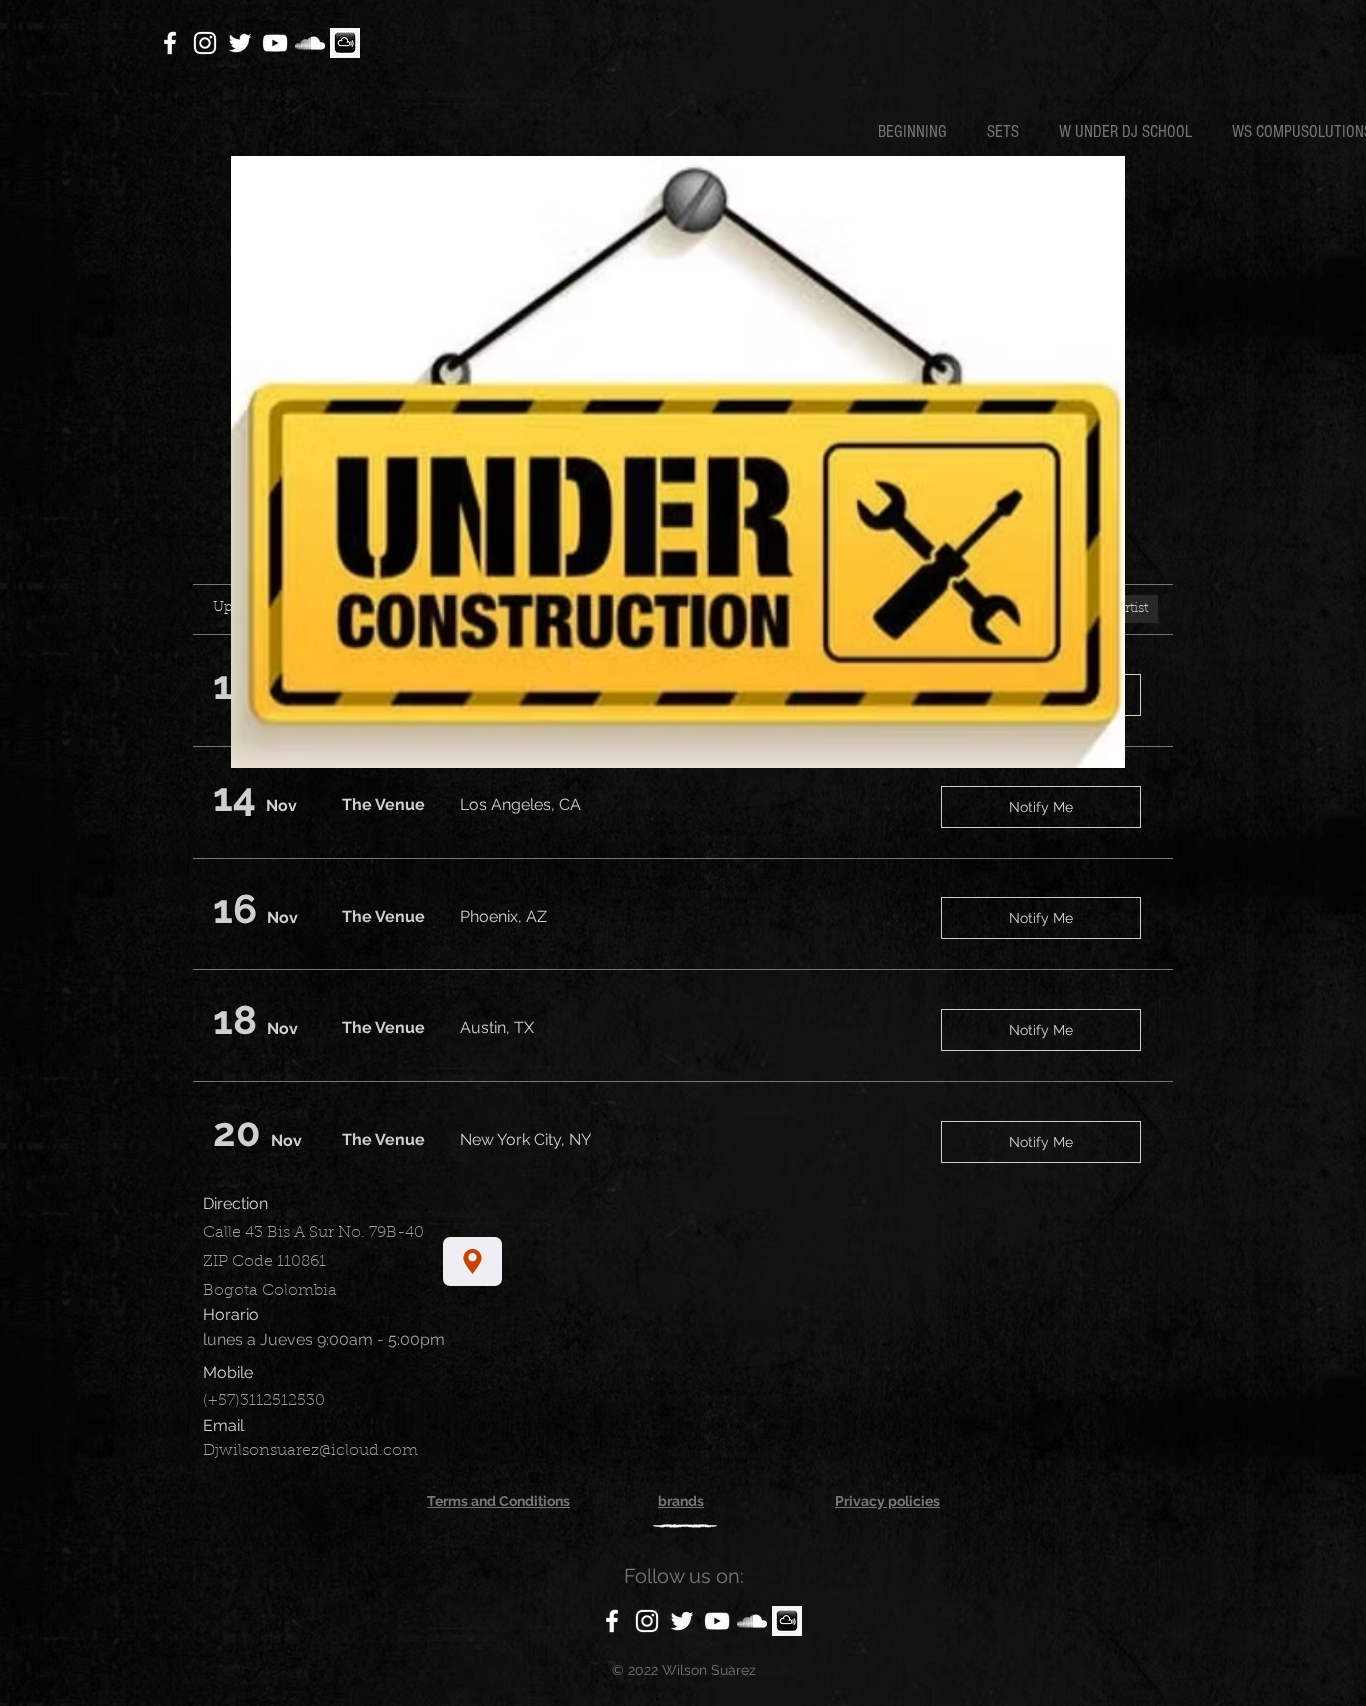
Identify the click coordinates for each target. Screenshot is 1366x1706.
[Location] (472, 1261)
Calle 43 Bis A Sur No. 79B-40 (313, 1233)
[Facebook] (170, 43)
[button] (1008, 132)
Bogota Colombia (270, 1291)
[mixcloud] (345, 43)
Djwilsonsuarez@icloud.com (310, 1451)
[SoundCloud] (310, 43)
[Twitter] (240, 43)
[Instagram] (205, 43)
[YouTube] (275, 43)
